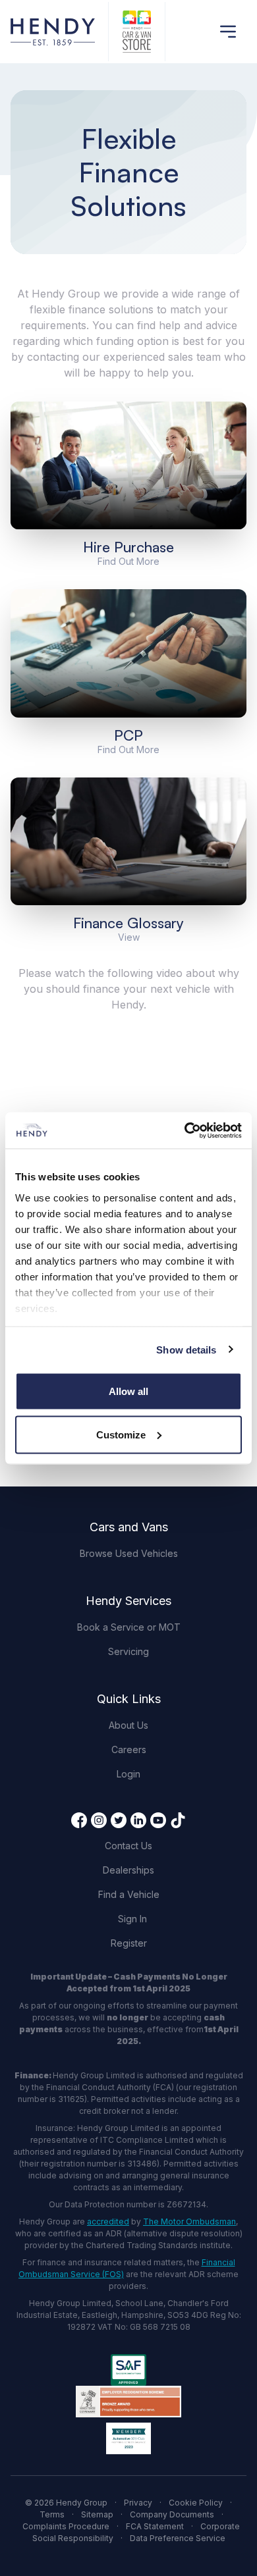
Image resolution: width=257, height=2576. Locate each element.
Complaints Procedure (66, 2526)
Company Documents (172, 2514)
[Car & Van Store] (137, 32)
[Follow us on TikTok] (178, 1820)
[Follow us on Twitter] (119, 1820)
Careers (129, 1749)
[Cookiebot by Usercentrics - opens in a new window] (185, 1130)
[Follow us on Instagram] (99, 1820)
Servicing (128, 1651)
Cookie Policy (196, 2503)
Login (128, 1774)
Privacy (138, 2503)
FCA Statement (155, 2526)
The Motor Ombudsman (189, 2221)
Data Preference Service (178, 2538)
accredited (108, 2221)
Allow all (128, 1391)
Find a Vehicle (129, 1894)
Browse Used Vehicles (129, 1553)
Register (129, 1943)
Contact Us (128, 1846)
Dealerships (128, 1870)
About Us (128, 1725)
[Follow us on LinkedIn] (138, 1820)
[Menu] (228, 32)
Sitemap (97, 2514)
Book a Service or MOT (129, 1627)
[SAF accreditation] (128, 2370)
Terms (52, 2514)
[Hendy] (53, 32)
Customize (121, 1434)
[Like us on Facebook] (79, 1820)
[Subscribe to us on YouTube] (158, 1820)
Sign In (132, 1919)
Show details (186, 1349)
